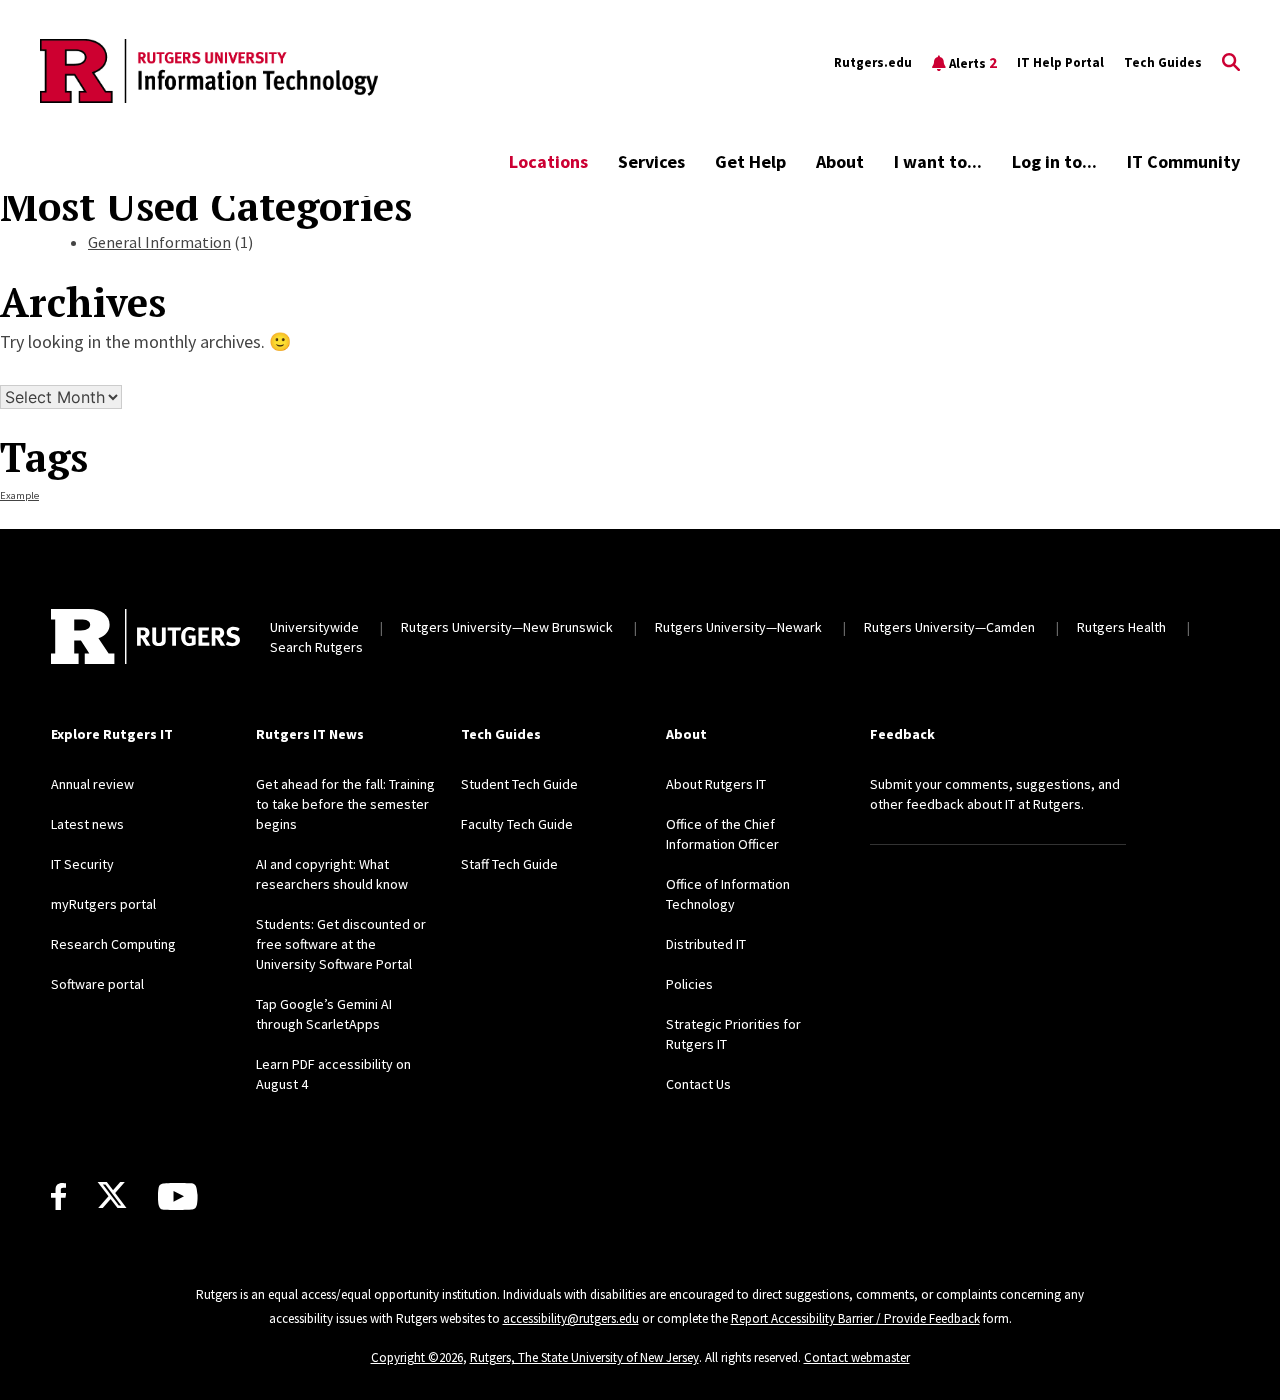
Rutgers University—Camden (949, 627)
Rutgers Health (1121, 627)
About (840, 161)
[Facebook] (58, 1196)
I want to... (938, 161)
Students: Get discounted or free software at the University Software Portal (341, 944)
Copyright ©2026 (417, 1357)
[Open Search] (1231, 63)
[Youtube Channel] (177, 1196)
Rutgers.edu (873, 62)
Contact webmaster (857, 1357)
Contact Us (698, 1084)
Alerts (973, 62)
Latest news (87, 824)
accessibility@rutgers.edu (571, 1318)
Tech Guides (1163, 62)
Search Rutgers (316, 647)
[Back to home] (145, 637)
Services (651, 161)
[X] (112, 1196)
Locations (548, 161)
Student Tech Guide (519, 784)
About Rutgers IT (716, 784)
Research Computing (113, 944)
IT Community (1183, 161)
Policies (689, 984)
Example (19, 495)
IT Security (82, 864)
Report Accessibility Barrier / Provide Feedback (855, 1318)
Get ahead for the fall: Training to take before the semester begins (345, 804)
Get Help (750, 161)
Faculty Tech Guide (517, 824)
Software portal (97, 984)
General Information (159, 242)
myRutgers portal (103, 904)
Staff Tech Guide (509, 864)
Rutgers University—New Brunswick (507, 627)
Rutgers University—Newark (738, 627)
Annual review (92, 784)
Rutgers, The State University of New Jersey (584, 1357)
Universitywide (314, 627)
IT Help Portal (1060, 62)
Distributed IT (706, 944)
